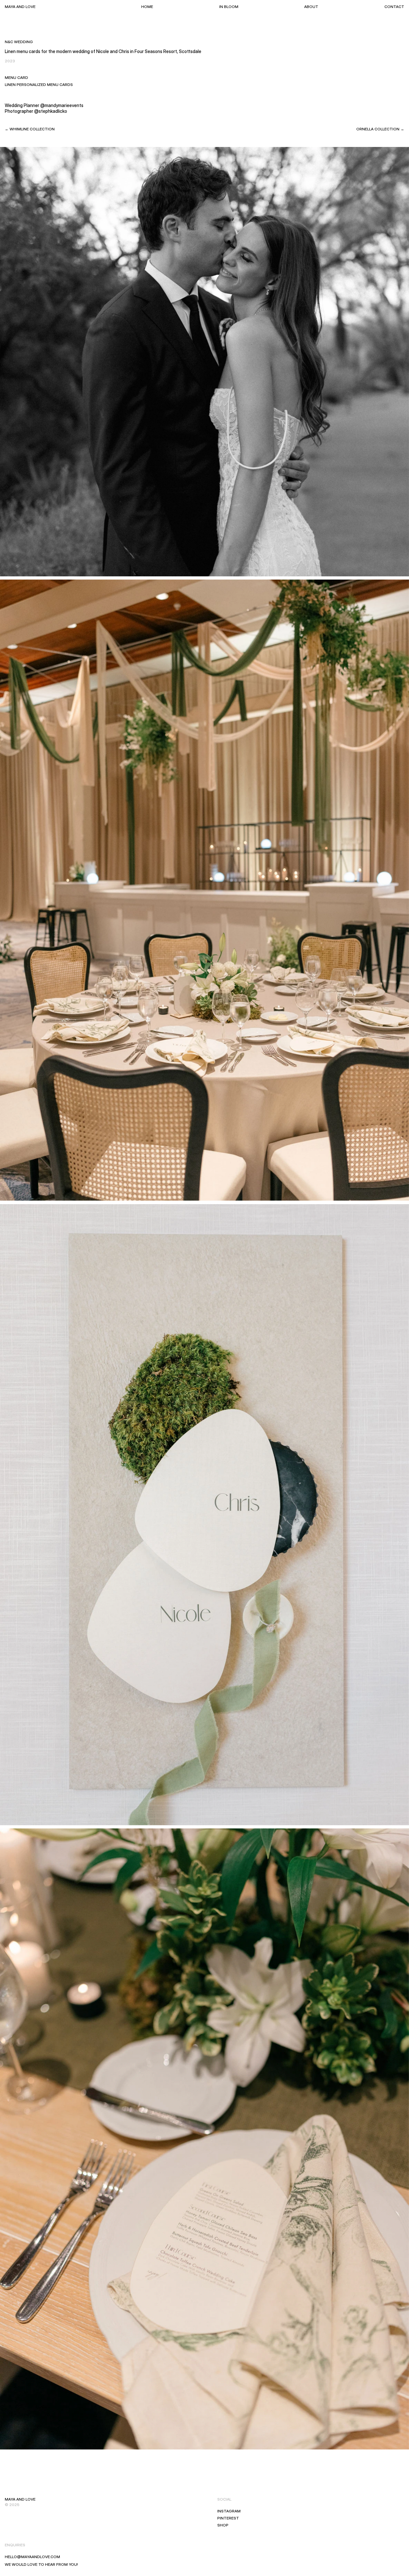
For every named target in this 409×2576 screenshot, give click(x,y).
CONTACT (394, 7)
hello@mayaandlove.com (32, 2557)
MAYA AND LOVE (20, 7)
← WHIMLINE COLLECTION (30, 129)
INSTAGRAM (229, 2511)
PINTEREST (228, 2518)
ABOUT (311, 7)
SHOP (223, 2525)
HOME (147, 7)
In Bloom (229, 7)
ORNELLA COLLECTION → (380, 129)
